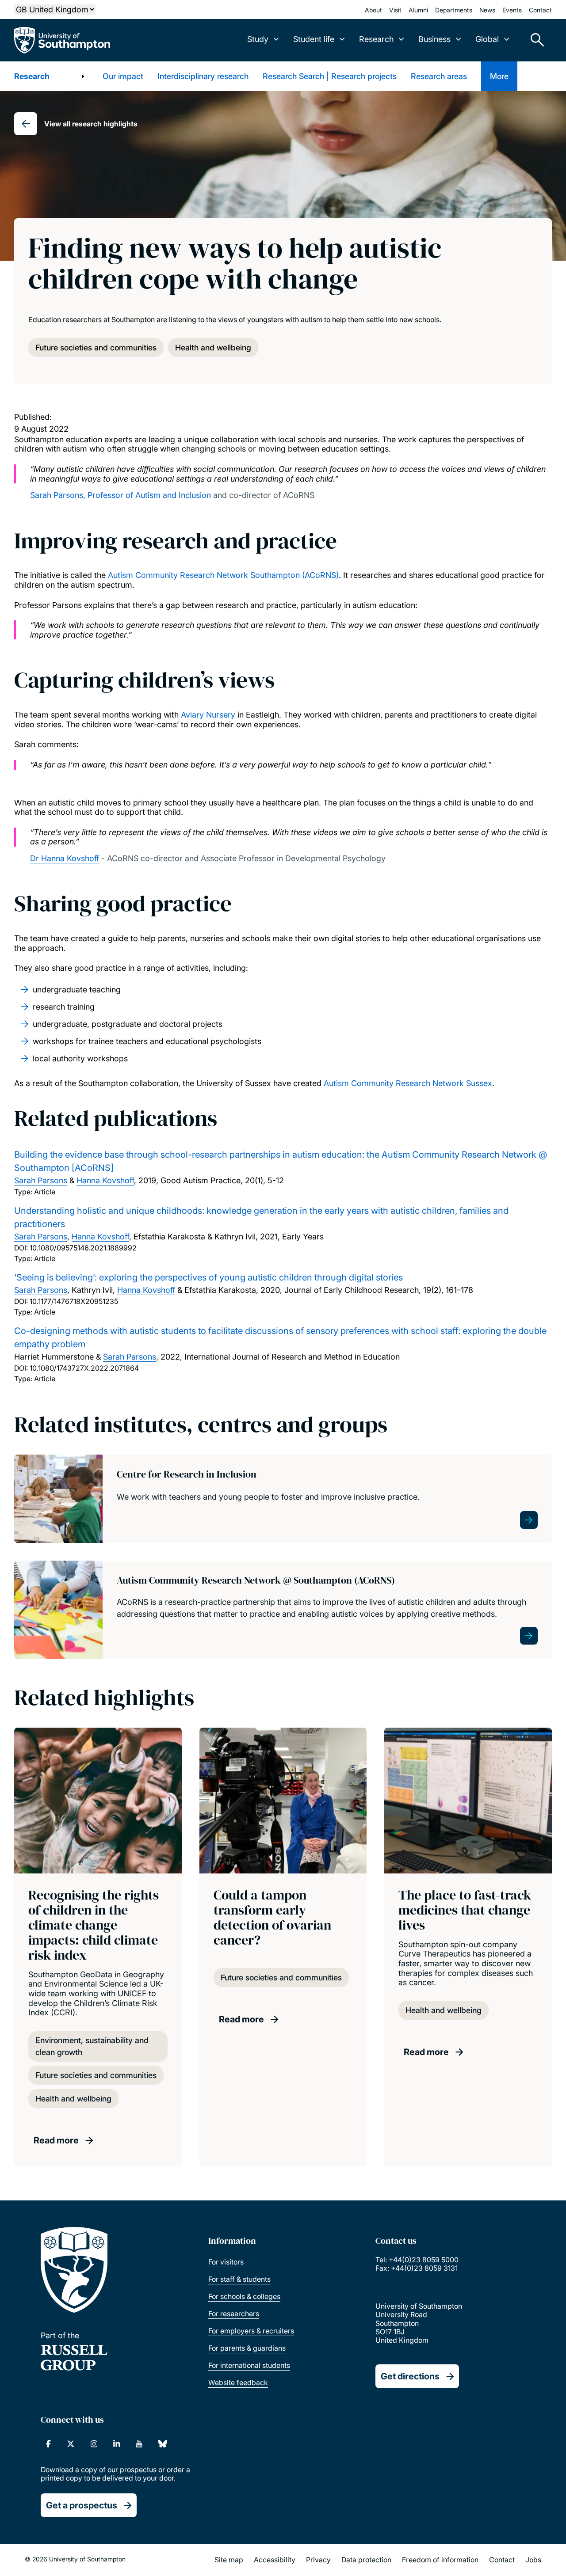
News (487, 10)
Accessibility (275, 2560)
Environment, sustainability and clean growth (92, 2046)
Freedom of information (440, 2560)
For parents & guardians (247, 2348)
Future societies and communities (96, 348)
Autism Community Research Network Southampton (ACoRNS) (223, 575)
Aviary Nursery (208, 715)
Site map (229, 2560)
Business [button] (434, 39)
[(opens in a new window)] (48, 2444)
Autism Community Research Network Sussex (408, 1083)
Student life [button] (314, 39)
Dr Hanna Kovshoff (65, 858)
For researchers (234, 2314)
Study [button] (258, 39)
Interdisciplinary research (203, 76)
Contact (540, 10)
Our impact (123, 76)
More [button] (499, 76)
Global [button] (487, 39)
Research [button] (376, 39)
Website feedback (238, 2382)
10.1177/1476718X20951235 (74, 1301)
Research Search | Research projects (330, 76)
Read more (56, 2140)
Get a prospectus (82, 2505)
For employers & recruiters (251, 2331)
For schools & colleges (244, 2296)
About (373, 10)
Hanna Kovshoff (105, 1180)
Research (32, 76)
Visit (395, 10)
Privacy (318, 2560)
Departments (454, 10)
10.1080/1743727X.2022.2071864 (84, 1368)
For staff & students (239, 2279)
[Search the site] (534, 40)
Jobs (533, 2560)
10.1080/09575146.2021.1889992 (83, 1248)
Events (512, 10)
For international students (249, 2365)
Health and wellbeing (213, 348)
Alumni (418, 10)
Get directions (410, 2376)
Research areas (439, 76)
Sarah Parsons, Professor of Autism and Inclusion (120, 495)
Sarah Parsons (41, 1180)
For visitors (226, 2262)
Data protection (366, 2560)
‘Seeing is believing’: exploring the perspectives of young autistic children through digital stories (208, 1277)
